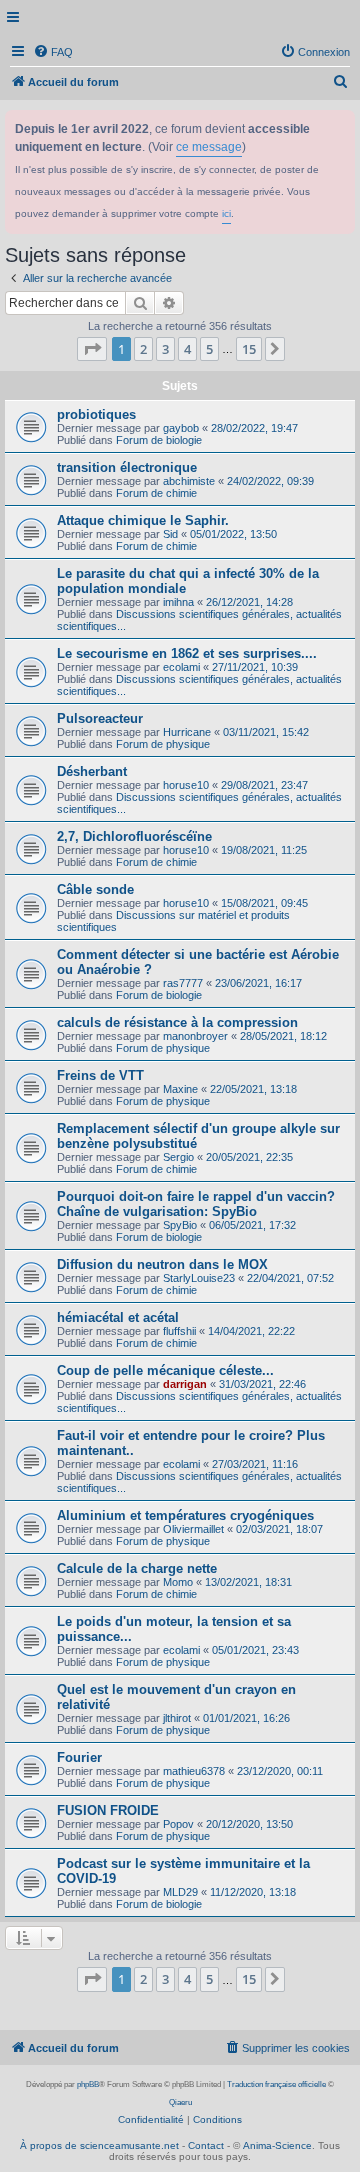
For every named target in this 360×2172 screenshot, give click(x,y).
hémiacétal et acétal (118, 1317)
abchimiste (189, 481)
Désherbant (92, 771)
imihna (178, 602)
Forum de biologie (159, 440)
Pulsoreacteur (100, 718)
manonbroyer (195, 1036)
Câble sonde (95, 889)
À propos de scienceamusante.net (99, 2145)
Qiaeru (180, 2102)
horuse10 (186, 785)
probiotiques (96, 414)
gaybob (181, 428)
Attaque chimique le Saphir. (143, 520)
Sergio (178, 1157)
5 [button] (209, 349)
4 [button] (187, 349)
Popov (178, 1824)
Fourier (79, 1757)
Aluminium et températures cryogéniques (185, 1515)
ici (226, 213)
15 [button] (249, 349)
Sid (170, 534)
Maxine (180, 1089)
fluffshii (179, 1331)
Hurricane (187, 732)
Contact (206, 2145)
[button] (92, 349)
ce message (209, 147)
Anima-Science (277, 2145)
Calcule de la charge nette (137, 1568)
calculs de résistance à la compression (177, 1022)
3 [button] (165, 349)
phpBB (88, 2084)
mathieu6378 (194, 1771)
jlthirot (177, 1718)
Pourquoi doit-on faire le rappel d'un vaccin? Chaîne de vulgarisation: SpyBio (196, 1204)
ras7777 (183, 983)
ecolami (181, 667)
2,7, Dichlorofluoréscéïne (134, 836)
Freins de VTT (100, 1075)
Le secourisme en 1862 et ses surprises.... (187, 653)
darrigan (185, 1384)
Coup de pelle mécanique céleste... (165, 1370)
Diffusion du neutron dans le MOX (162, 1264)
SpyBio (180, 1225)
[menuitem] (53, 52)
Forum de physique (163, 744)
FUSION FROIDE (108, 1810)
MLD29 (180, 1892)
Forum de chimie (156, 493)
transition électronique (127, 467)
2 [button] (143, 349)
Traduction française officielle (276, 2084)
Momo (178, 1582)
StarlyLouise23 (199, 1278)
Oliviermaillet (193, 1529)
